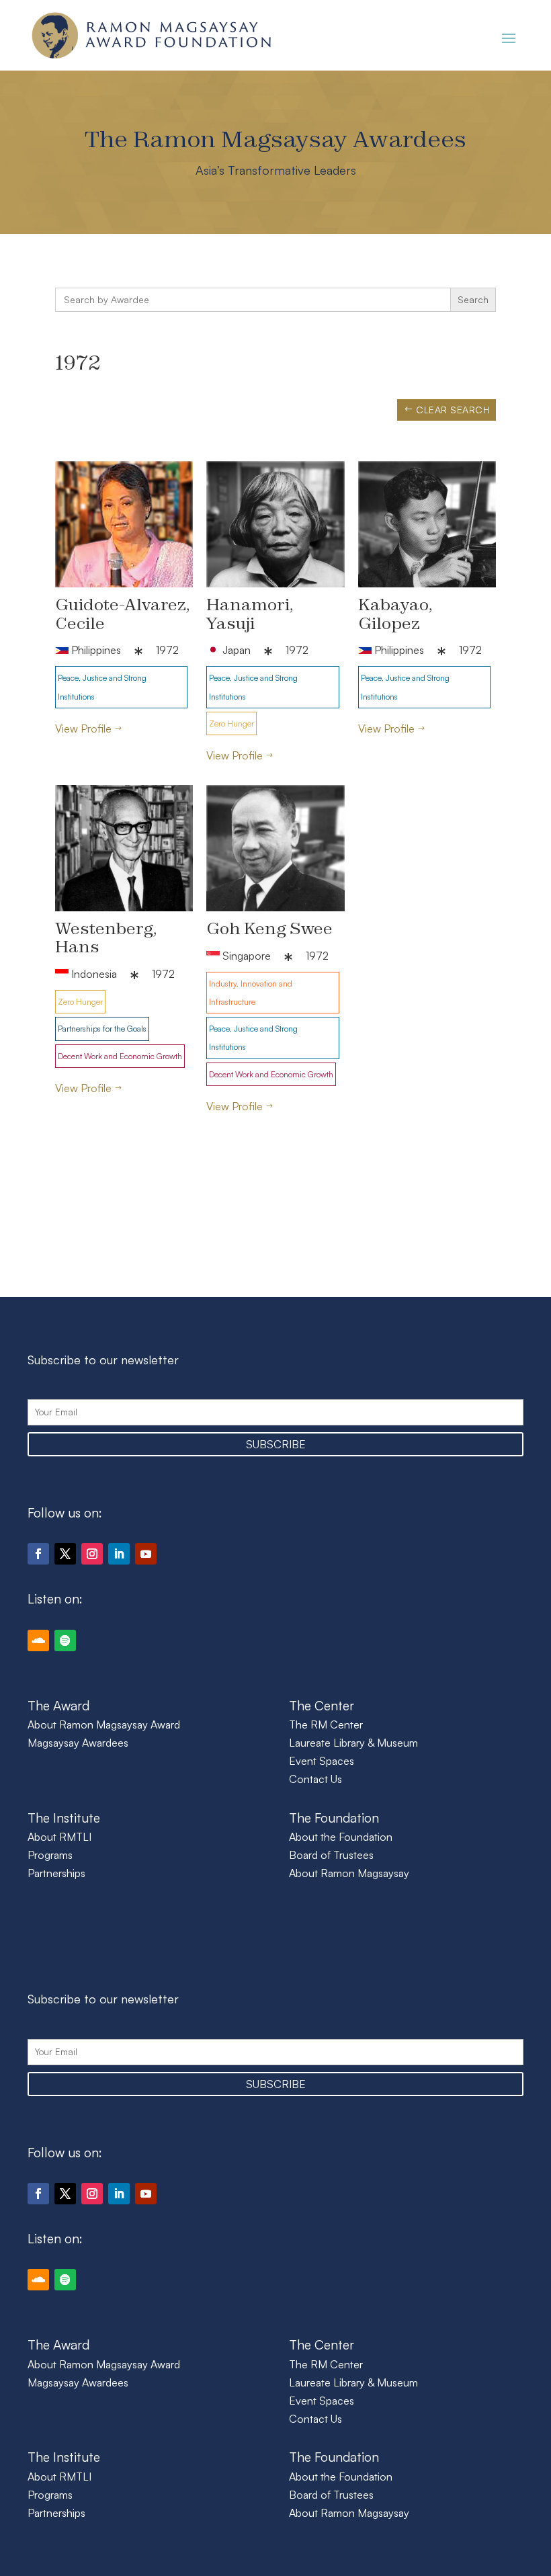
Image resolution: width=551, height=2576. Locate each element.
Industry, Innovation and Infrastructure (251, 993)
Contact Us (315, 1779)
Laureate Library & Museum (353, 1743)
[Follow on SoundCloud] (38, 1640)
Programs (50, 1855)
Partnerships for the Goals (102, 1029)
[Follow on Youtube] (146, 1554)
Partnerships (56, 1873)
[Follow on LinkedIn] (119, 1554)
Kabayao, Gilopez (395, 613)
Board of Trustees (331, 1855)
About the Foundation (341, 1837)
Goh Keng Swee (269, 928)
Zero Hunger (231, 723)
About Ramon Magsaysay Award (104, 1725)
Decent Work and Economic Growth (120, 1056)
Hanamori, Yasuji (250, 613)
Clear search (453, 410)
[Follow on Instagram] (92, 1554)
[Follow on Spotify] (65, 1640)
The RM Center (326, 1725)
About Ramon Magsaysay (349, 1873)
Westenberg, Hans (106, 937)
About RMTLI (59, 1837)
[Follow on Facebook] (38, 1554)
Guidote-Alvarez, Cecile (123, 613)
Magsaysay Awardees (78, 1743)
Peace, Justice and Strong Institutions (102, 687)
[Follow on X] (65, 1554)
